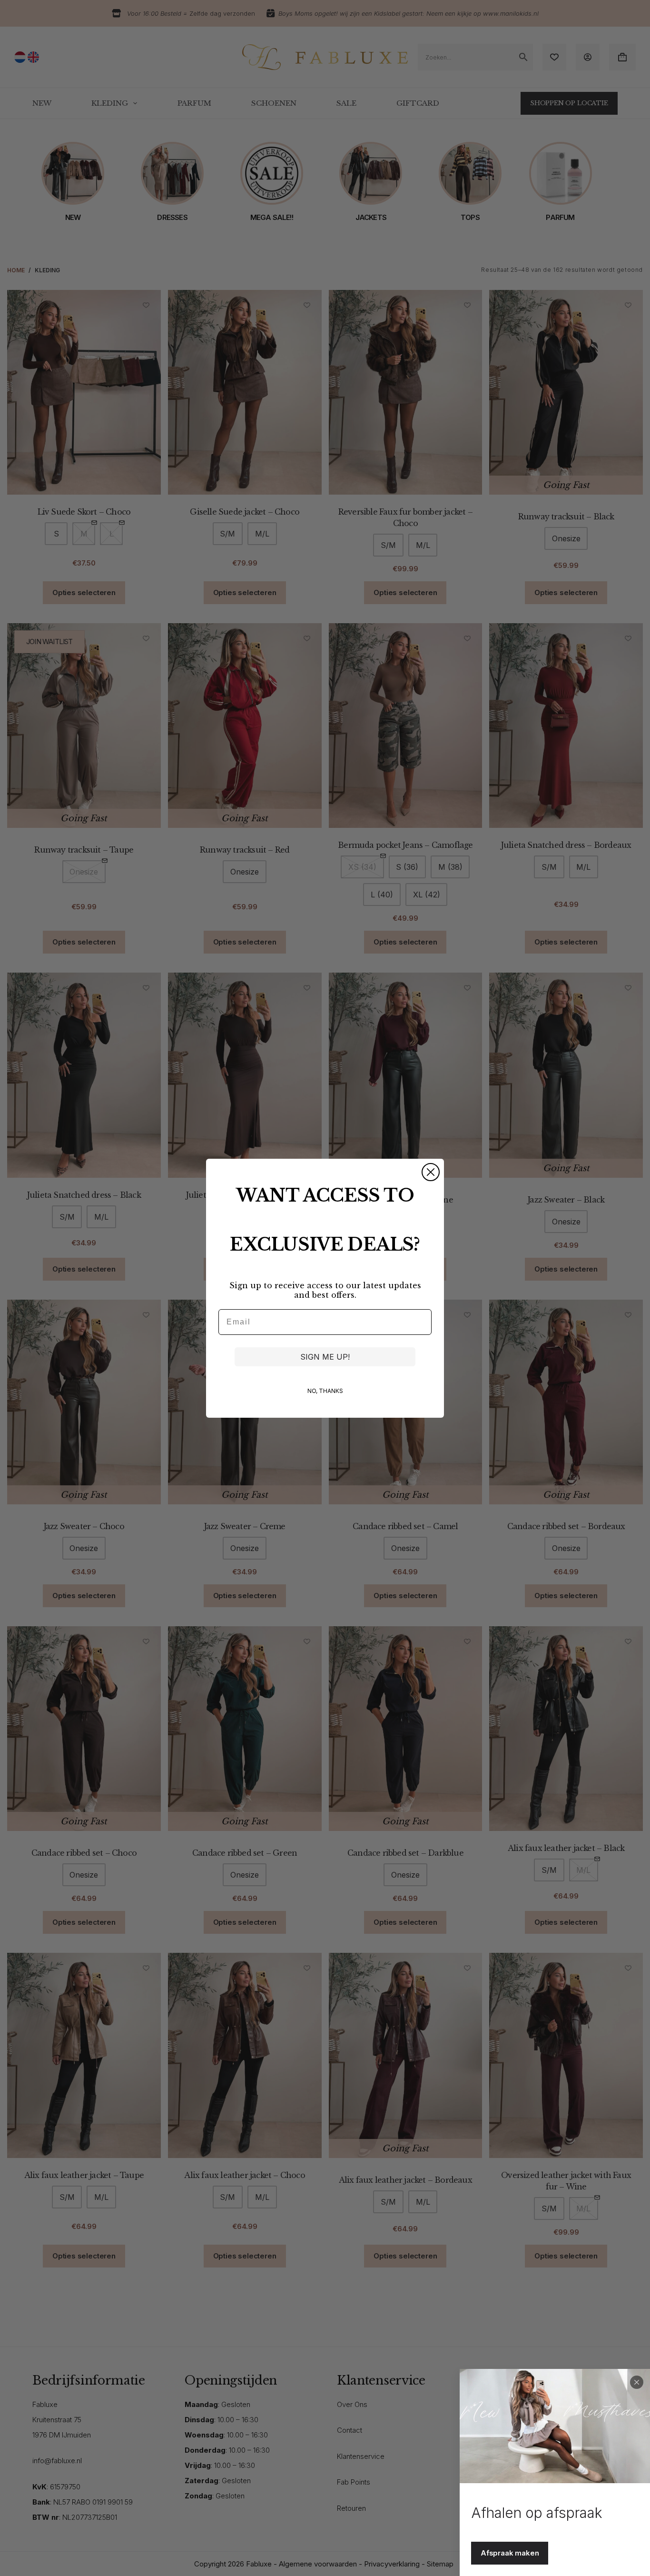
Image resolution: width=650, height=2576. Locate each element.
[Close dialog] (431, 1172)
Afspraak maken (510, 2553)
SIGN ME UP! (325, 1357)
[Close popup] (637, 2382)
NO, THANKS (325, 1391)
